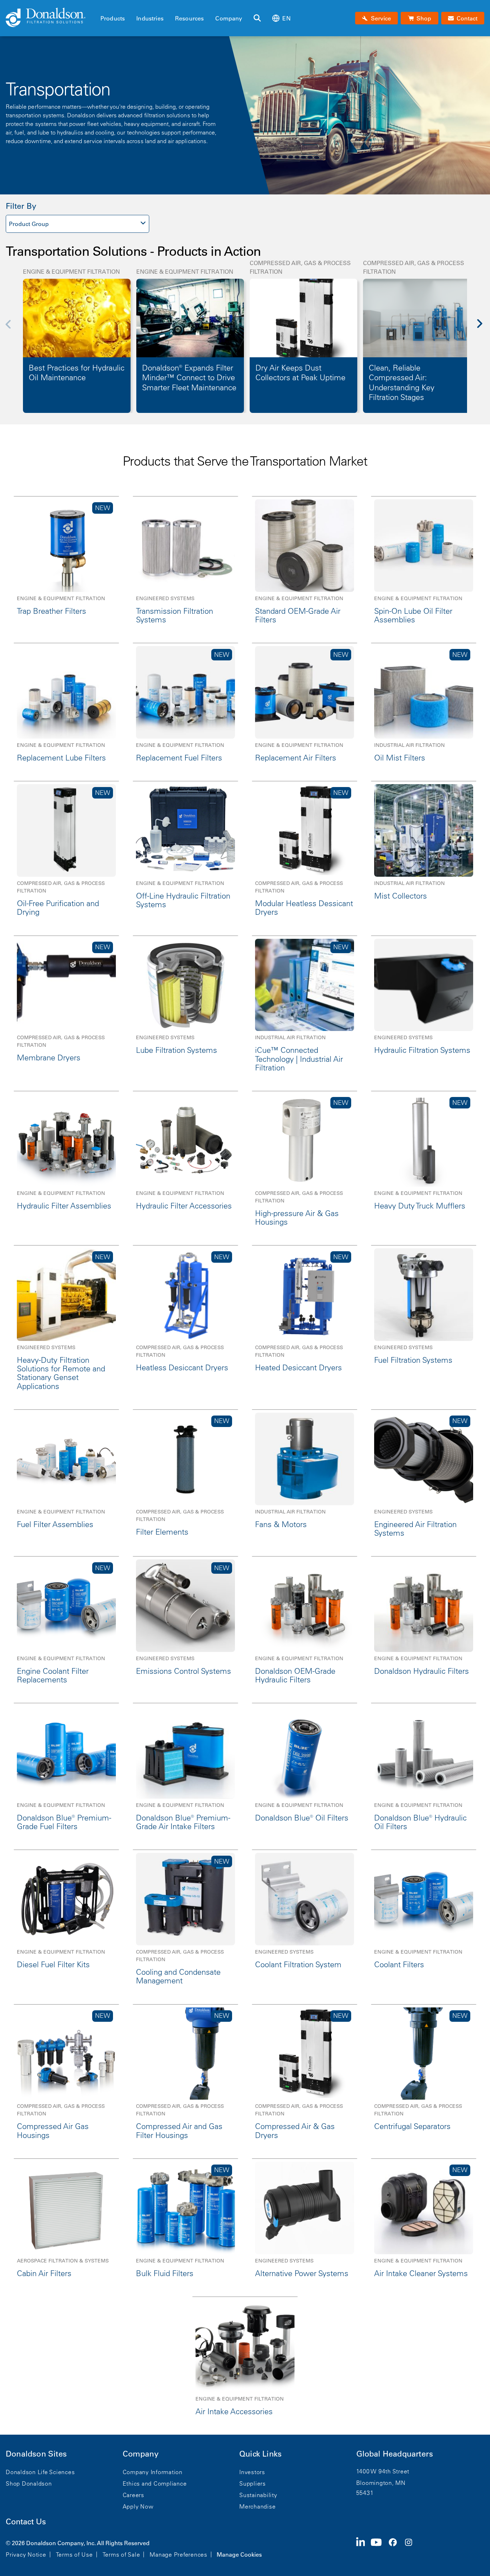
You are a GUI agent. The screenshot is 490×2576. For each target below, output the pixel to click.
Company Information (153, 2472)
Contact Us (26, 2522)
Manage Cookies (239, 2554)
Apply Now (138, 2506)
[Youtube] (379, 2548)
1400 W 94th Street (383, 2471)
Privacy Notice (26, 2554)
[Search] (257, 18)
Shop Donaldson (29, 2483)
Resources (189, 18)
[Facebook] (396, 2548)
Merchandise (257, 2506)
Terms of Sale (121, 2554)
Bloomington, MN (381, 2483)
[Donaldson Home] (50, 18)
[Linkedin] (364, 2548)
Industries (150, 18)
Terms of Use (74, 2554)
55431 (365, 2493)
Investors (252, 2472)
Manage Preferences (178, 2554)
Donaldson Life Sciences (40, 2472)
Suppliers (253, 2483)
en (286, 18)
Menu (103, 6)
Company (229, 18)
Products (113, 18)
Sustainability (258, 2495)
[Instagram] (411, 2548)
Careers (133, 2495)
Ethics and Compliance (155, 2483)
